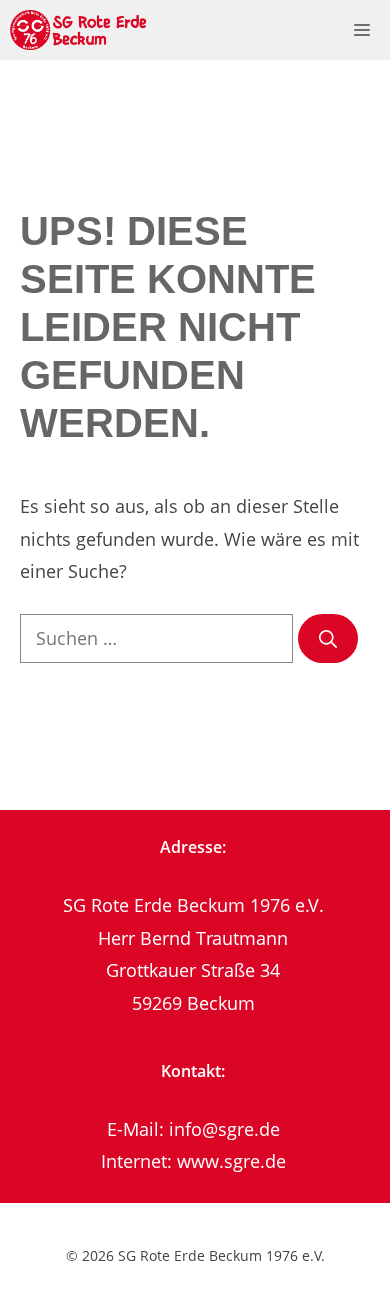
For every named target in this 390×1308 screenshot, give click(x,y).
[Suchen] (328, 638)
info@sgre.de (224, 1129)
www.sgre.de (231, 1161)
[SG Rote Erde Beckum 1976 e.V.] (79, 30)
